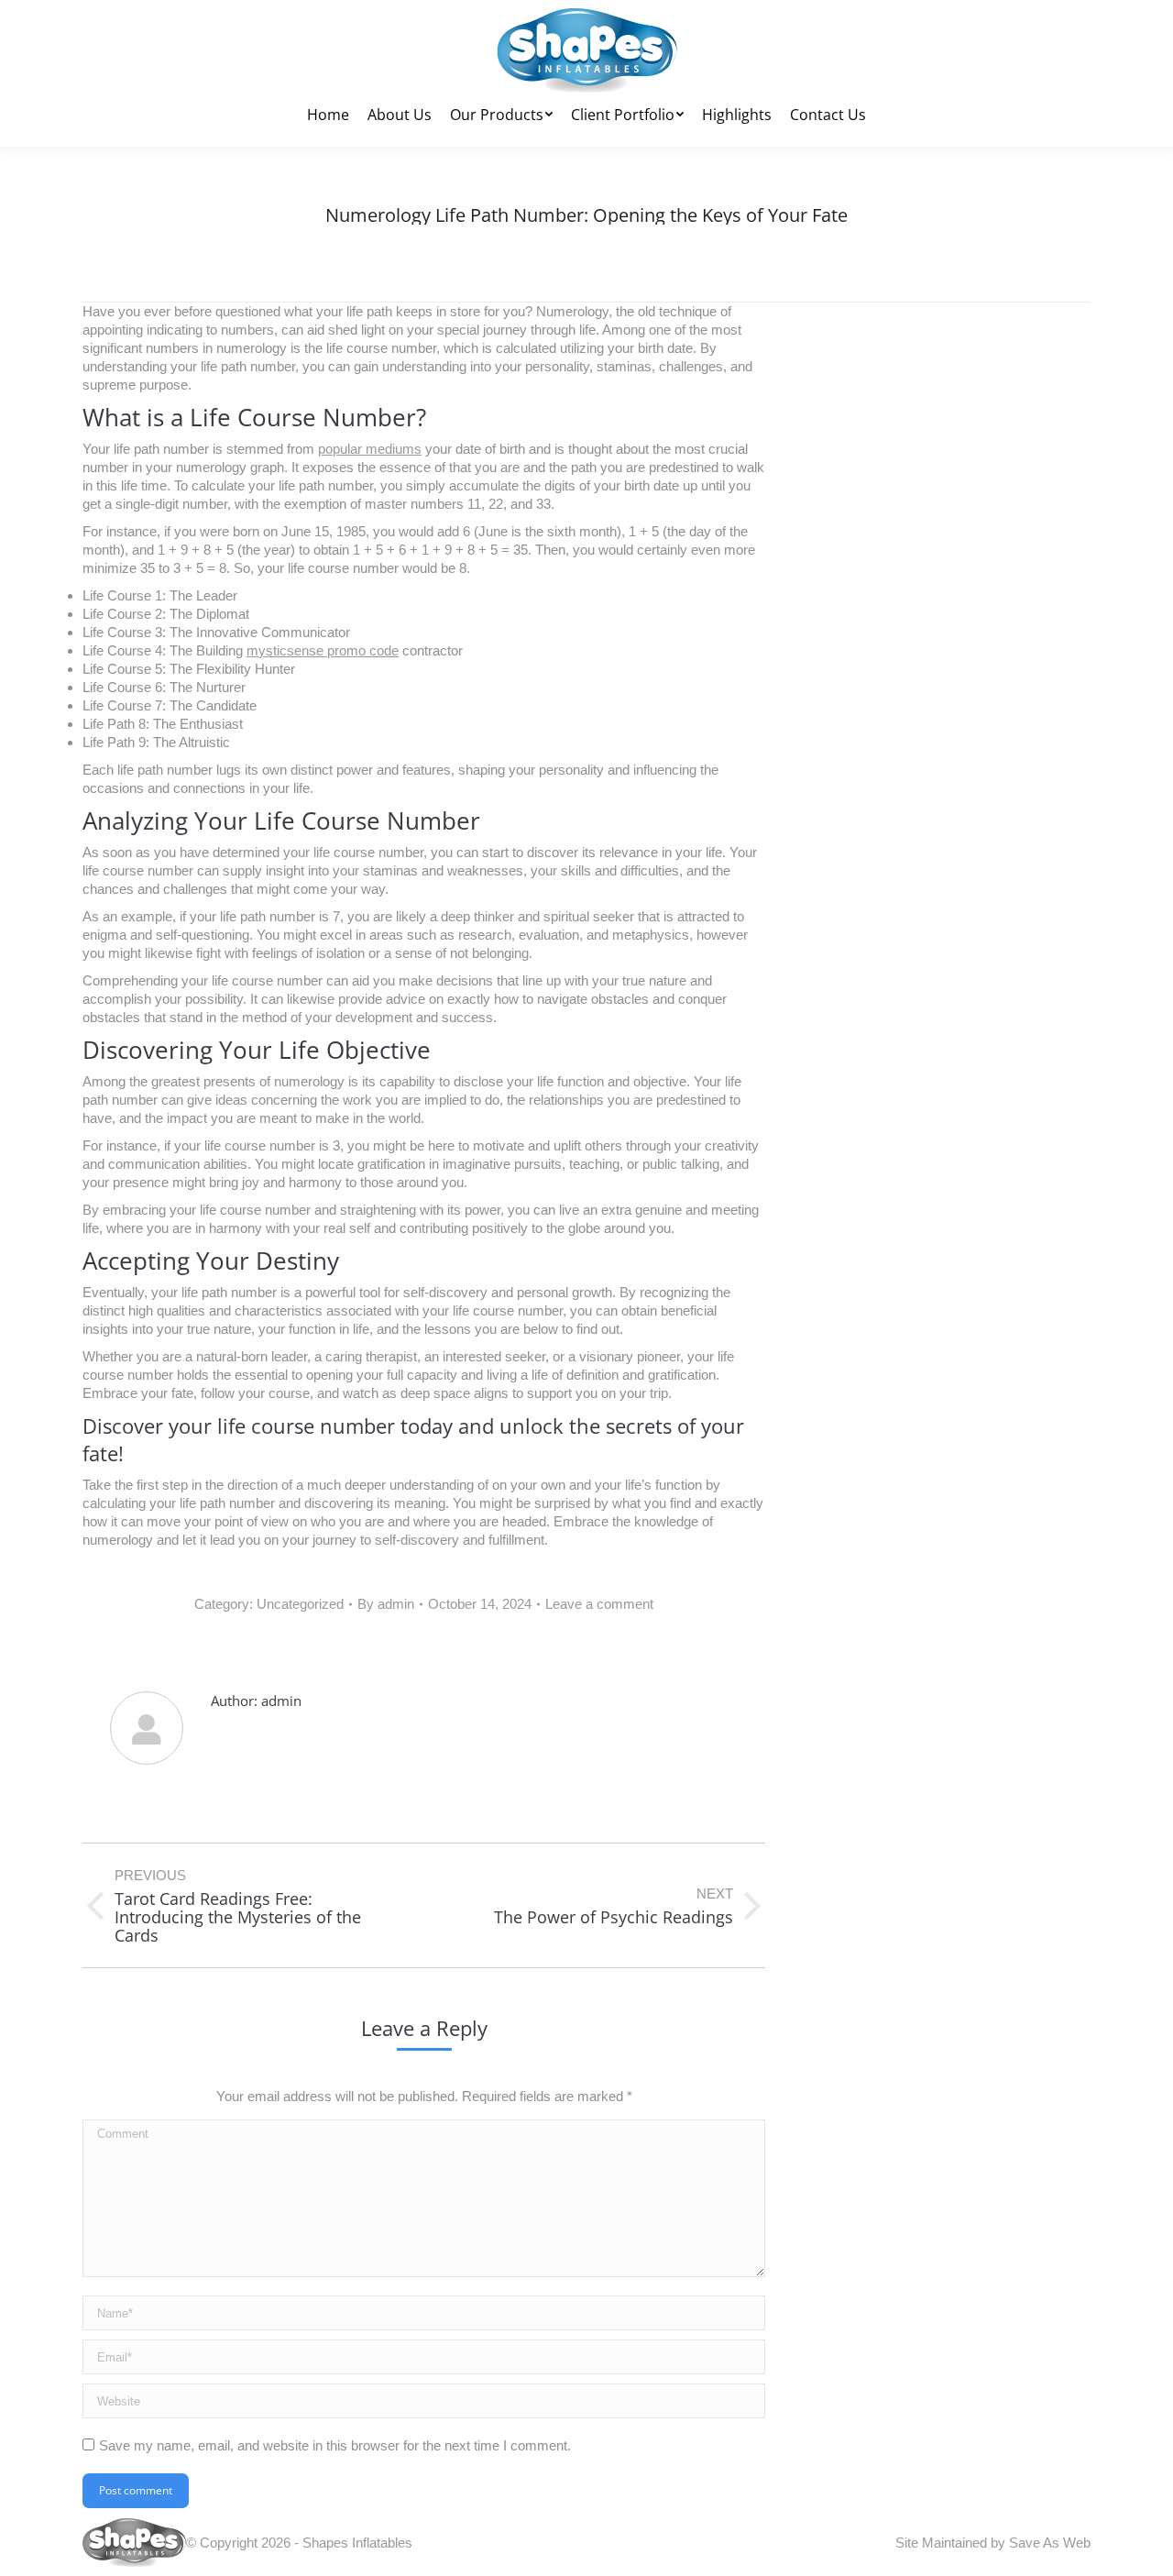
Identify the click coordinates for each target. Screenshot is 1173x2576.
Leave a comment (599, 1604)
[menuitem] (328, 115)
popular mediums (370, 449)
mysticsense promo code (323, 650)
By (386, 1604)
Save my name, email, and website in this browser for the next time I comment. (335, 2445)
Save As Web (1050, 2543)
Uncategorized (300, 1604)
